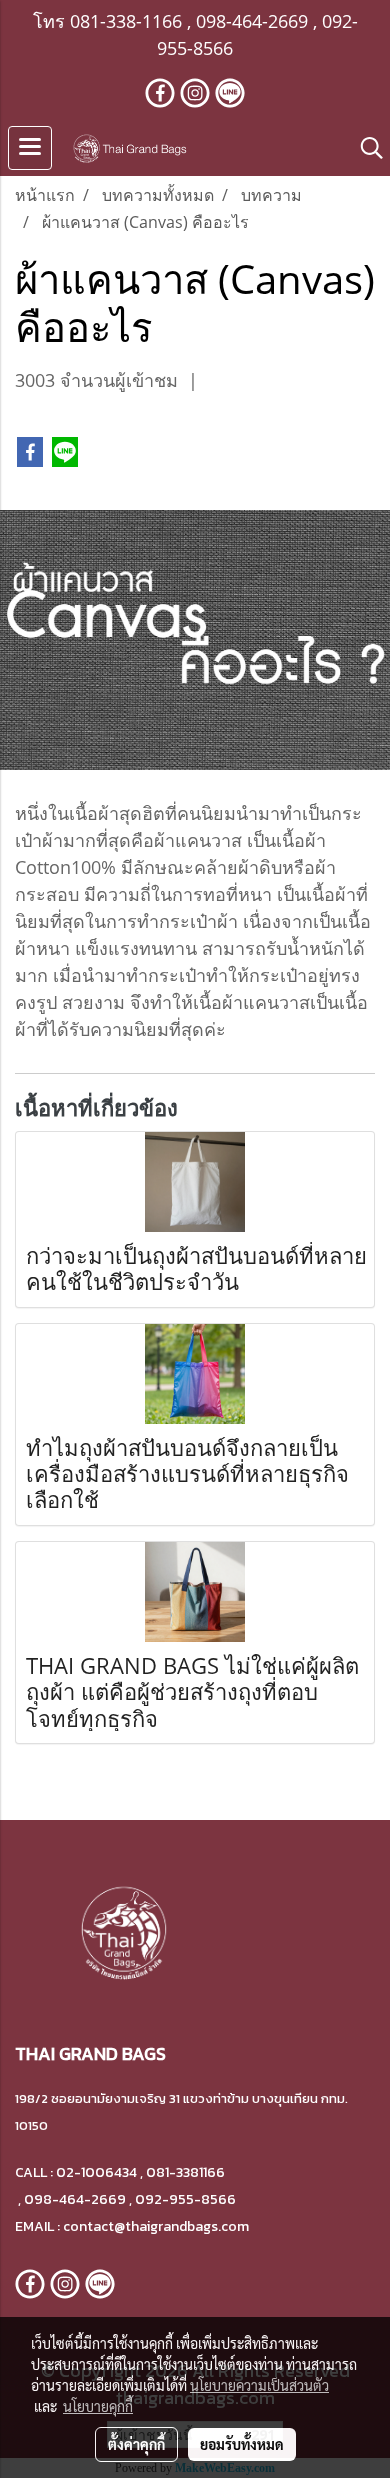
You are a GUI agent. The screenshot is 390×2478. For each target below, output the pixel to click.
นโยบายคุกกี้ (98, 2406)
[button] (365, 148)
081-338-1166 (126, 21)
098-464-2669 (252, 21)
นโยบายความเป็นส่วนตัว (259, 2385)
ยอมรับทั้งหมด (242, 2444)
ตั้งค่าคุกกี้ (136, 2444)
